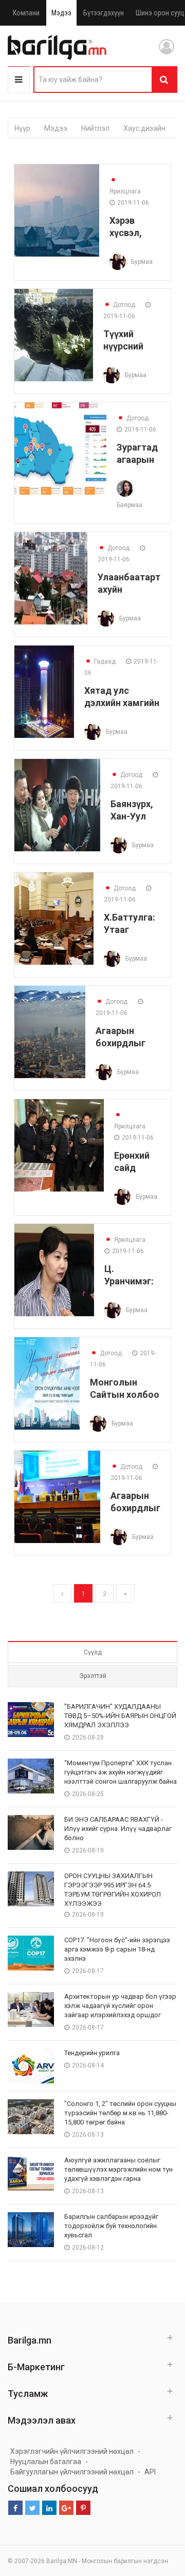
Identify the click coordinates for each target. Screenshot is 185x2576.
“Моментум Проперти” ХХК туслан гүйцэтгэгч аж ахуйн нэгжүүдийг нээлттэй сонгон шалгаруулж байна (121, 1772)
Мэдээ (61, 13)
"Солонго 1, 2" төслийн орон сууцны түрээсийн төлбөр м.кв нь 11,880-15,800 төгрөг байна (120, 2113)
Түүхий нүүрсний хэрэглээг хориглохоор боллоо (132, 340)
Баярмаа (129, 505)
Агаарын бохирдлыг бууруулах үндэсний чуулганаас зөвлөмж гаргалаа (135, 1502)
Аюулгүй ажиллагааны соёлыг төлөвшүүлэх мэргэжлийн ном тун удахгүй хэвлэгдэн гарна (118, 2169)
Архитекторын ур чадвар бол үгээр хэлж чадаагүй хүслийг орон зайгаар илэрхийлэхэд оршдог (120, 2006)
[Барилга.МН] (57, 47)
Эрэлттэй (93, 1676)
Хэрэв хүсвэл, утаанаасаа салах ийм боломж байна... (135, 227)
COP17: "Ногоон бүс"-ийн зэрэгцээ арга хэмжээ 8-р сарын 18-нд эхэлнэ (117, 1949)
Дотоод (119, 305)
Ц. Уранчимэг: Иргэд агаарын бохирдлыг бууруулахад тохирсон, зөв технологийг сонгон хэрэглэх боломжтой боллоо (132, 1275)
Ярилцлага (125, 186)
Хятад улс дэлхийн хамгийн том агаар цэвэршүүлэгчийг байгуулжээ (122, 697)
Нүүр (22, 128)
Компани (26, 13)
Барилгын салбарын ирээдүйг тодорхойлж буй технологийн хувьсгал (111, 2226)
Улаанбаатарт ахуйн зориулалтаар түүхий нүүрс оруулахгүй (129, 583)
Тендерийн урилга (92, 2053)
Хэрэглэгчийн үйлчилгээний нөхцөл (72, 2451)
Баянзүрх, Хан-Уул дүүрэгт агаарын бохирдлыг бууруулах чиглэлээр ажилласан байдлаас (135, 810)
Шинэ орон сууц (160, 13)
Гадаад (100, 661)
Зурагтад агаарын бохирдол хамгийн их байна (138, 453)
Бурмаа (142, 262)
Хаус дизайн (144, 128)
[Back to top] (158, 2516)
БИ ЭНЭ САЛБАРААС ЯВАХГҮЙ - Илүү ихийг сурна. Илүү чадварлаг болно (118, 1829)
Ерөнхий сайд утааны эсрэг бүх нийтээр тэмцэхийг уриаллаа (137, 1162)
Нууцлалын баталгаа (46, 2462)
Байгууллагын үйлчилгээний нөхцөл (72, 2472)
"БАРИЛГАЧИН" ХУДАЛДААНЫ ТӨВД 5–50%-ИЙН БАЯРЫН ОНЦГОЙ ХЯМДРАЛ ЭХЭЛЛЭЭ (120, 1716)
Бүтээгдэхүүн (104, 13)
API (150, 2472)
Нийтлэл (95, 128)
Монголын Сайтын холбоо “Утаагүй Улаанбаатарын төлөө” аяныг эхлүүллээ (125, 1388)
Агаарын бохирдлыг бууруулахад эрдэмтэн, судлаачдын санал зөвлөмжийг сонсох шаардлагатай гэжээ (128, 1037)
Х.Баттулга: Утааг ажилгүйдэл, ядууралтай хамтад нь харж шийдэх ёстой (132, 923)
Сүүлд (93, 1652)
